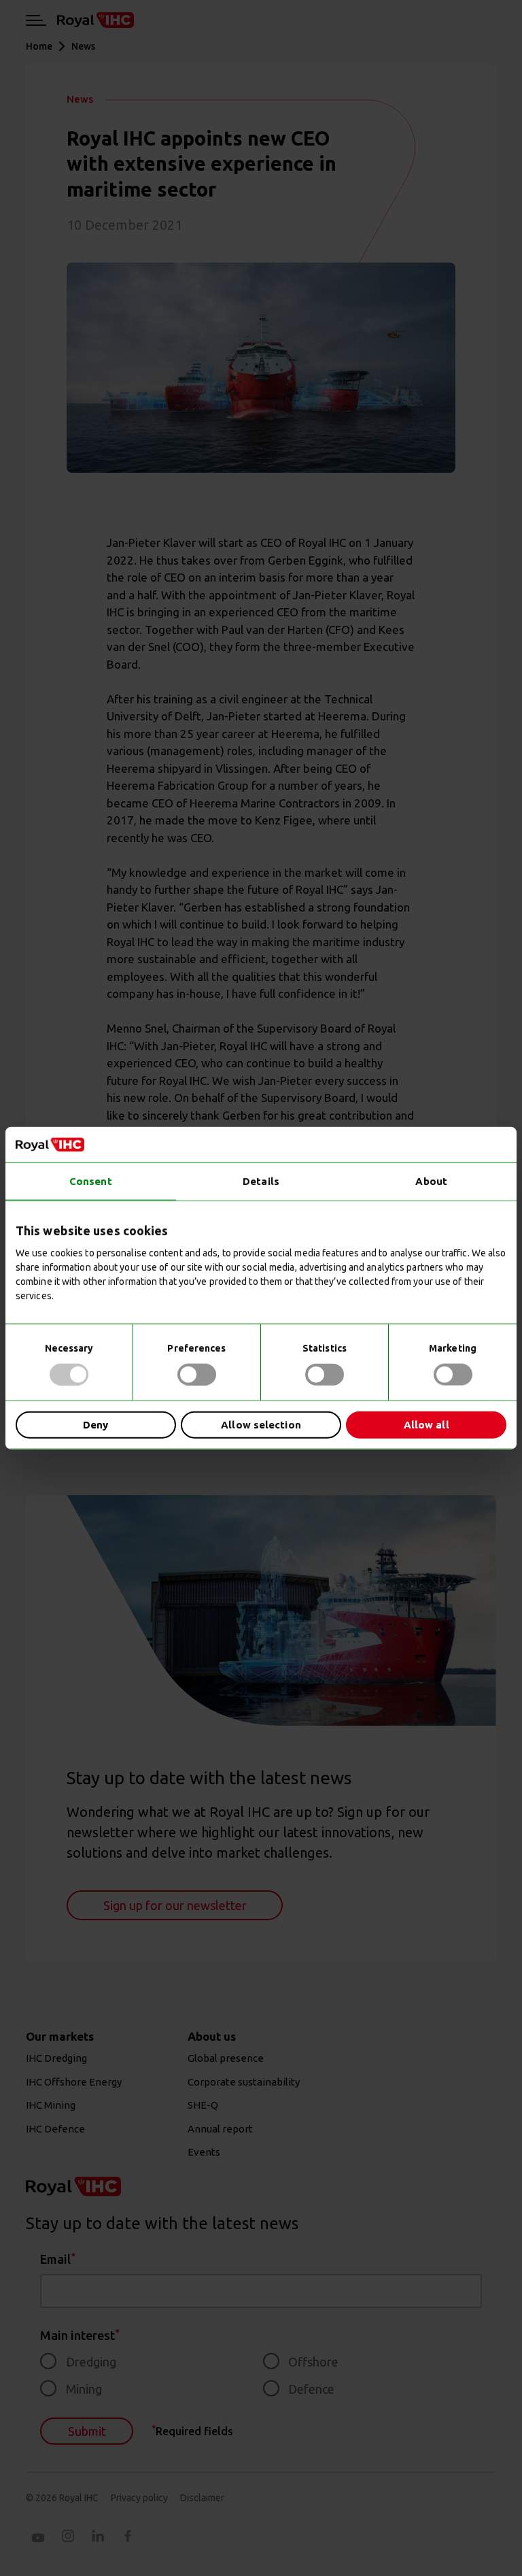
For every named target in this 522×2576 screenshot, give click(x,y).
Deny (95, 1425)
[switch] (197, 1374)
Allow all (427, 1425)
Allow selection (261, 1425)
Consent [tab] (91, 1181)
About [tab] (431, 1181)
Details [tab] (261, 1181)
